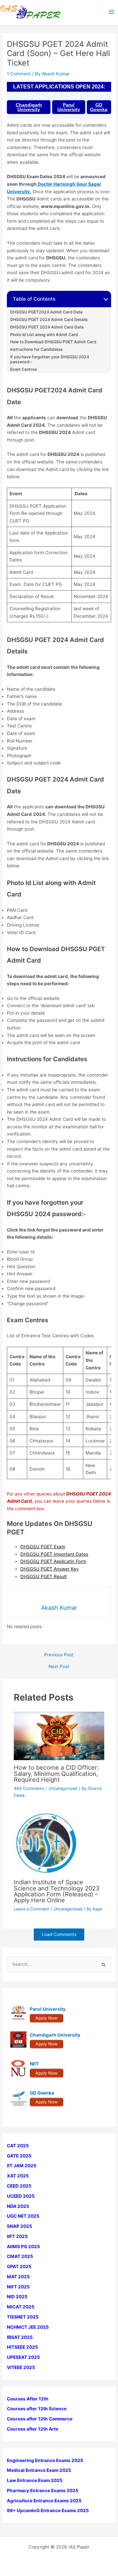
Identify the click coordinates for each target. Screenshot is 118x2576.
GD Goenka (99, 107)
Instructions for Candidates (37, 349)
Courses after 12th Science (37, 2409)
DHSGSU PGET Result (44, 1576)
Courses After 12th (28, 2399)
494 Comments (29, 1788)
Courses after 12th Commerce (40, 2419)
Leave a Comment (31, 1909)
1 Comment (19, 74)
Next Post (59, 1667)
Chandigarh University (29, 107)
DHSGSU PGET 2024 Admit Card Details (49, 320)
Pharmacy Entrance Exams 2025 (43, 2491)
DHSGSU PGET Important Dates (54, 1554)
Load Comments (59, 1934)
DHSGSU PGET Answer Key (49, 1569)
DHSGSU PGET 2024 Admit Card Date (47, 327)
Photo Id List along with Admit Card (44, 335)
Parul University (69, 107)
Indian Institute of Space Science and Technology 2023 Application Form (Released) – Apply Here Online (57, 1891)
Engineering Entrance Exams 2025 (45, 2460)
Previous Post (59, 1655)
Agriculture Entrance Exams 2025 (44, 2501)
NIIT (34, 2064)
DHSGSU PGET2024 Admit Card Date (46, 312)
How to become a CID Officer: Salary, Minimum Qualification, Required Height (56, 1773)
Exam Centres (24, 369)
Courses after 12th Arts (33, 2429)
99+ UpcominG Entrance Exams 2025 (48, 2510)
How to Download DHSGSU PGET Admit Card (53, 342)
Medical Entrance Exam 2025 (39, 2470)
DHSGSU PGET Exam (43, 1547)
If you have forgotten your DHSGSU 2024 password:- (50, 359)
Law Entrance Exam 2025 (35, 2480)
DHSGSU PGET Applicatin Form (53, 1561)
